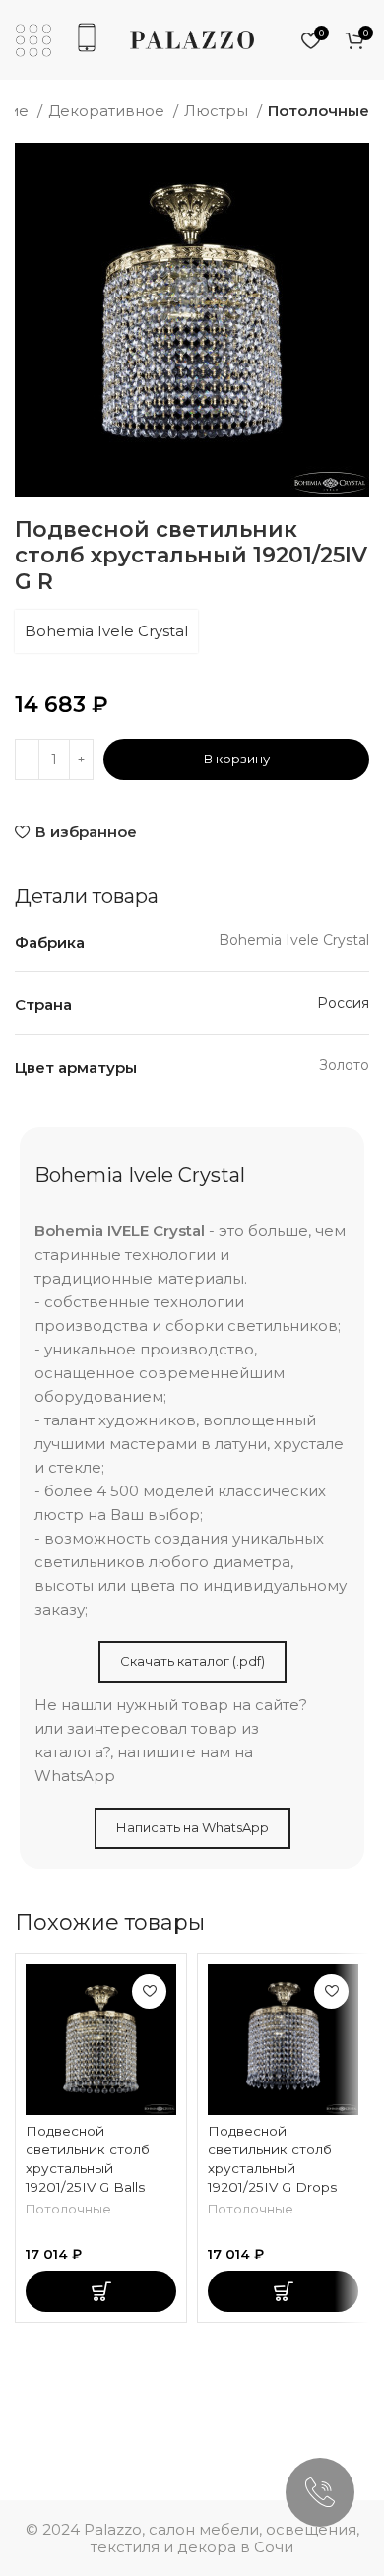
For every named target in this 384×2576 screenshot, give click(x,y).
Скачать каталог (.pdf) (192, 1661)
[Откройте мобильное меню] (33, 40)
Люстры (218, 111)
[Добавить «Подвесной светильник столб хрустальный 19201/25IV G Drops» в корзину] (283, 2291)
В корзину (237, 759)
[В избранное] (149, 1991)
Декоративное (108, 111)
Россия (343, 1003)
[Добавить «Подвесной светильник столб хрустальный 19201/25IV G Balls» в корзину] (101, 2291)
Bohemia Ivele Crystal (106, 631)
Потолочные (319, 111)
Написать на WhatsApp (192, 1827)
